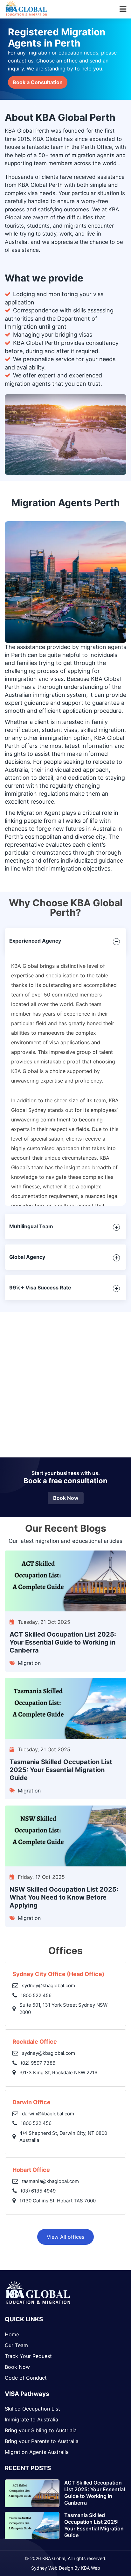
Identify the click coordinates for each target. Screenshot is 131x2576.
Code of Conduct (26, 2378)
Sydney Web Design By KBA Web (66, 2568)
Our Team (16, 2345)
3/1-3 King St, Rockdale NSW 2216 (58, 2072)
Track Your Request (28, 2356)
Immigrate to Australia (31, 2419)
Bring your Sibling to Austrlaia (41, 2430)
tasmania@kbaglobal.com (50, 2181)
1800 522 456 (36, 1995)
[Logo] (38, 2303)
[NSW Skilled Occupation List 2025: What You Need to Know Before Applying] (65, 1837)
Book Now (66, 1498)
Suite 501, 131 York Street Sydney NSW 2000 (63, 2009)
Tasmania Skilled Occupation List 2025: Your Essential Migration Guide (61, 1770)
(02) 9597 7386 (38, 2063)
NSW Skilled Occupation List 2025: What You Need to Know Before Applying (64, 1897)
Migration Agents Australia (37, 2452)
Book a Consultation (38, 82)
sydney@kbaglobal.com (48, 1985)
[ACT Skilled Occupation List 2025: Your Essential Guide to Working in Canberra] (65, 1582)
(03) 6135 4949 (38, 2191)
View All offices (65, 2237)
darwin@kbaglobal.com (48, 2114)
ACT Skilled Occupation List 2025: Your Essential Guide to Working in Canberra (63, 1642)
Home (12, 2334)
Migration (29, 1663)
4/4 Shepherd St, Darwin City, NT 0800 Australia (63, 2137)
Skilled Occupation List (32, 2409)
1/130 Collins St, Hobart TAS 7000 (58, 2201)
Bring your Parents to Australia (42, 2441)
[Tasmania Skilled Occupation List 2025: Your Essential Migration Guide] (65, 1709)
